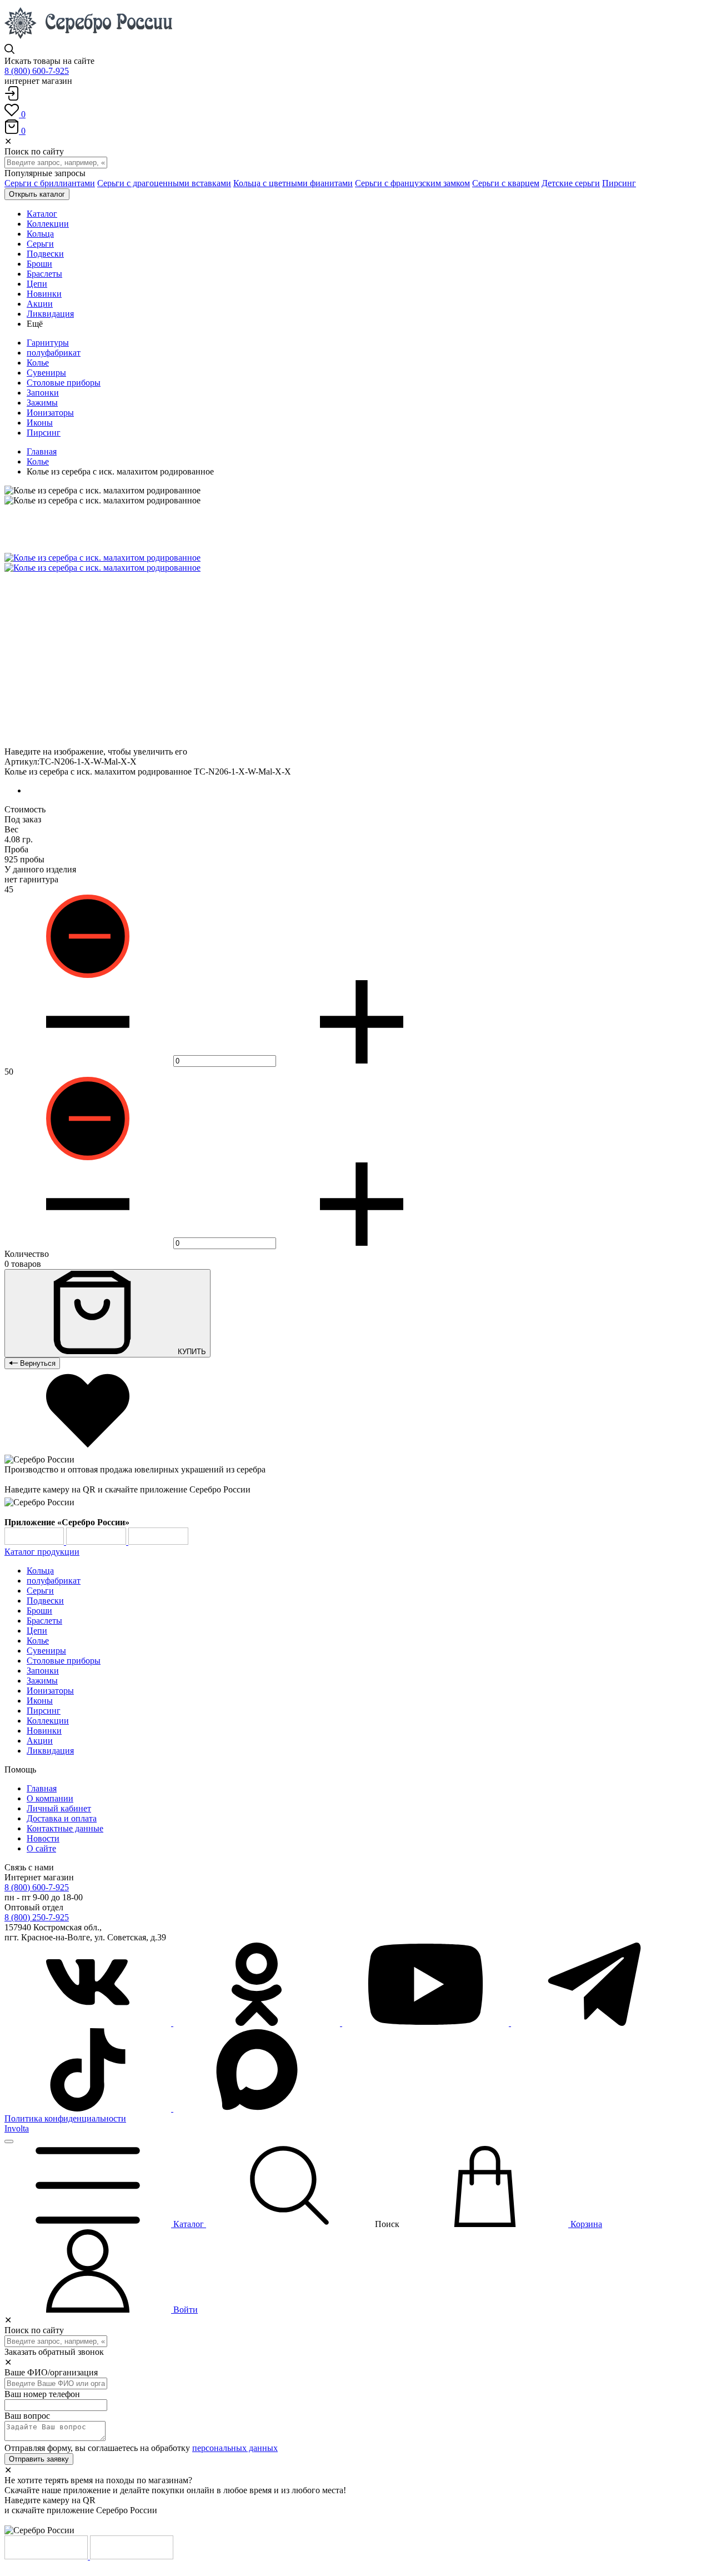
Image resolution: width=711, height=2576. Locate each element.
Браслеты (44, 1621)
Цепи (37, 1631)
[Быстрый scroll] (9, 2141)
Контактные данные (65, 1828)
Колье (38, 363)
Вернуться (37, 1363)
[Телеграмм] (594, 2023)
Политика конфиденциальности (65, 2118)
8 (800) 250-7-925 (37, 1917)
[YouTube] (427, 2023)
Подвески (45, 1601)
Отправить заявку (39, 2459)
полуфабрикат (54, 353)
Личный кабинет (59, 1808)
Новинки (44, 1731)
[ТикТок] (89, 2108)
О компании (50, 1798)
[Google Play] (35, 1542)
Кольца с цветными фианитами (293, 183)
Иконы (40, 423)
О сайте (41, 1848)
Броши (39, 1611)
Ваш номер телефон (42, 2394)
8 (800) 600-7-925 (37, 71)
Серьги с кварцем (506, 183)
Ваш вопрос (27, 2416)
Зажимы (42, 403)
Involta (17, 2128)
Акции (40, 1741)
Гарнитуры (48, 343)
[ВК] (89, 2023)
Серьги (40, 1591)
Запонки (43, 393)
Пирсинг (619, 183)
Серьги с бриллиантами (50, 183)
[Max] (257, 2108)
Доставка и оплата (62, 1818)
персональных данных (235, 2448)
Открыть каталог (37, 194)
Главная (42, 451)
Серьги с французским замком (412, 183)
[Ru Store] (158, 1542)
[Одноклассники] (258, 2023)
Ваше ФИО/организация (51, 2372)
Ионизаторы (50, 413)
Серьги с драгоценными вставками (164, 183)
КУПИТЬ (191, 1352)
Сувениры (46, 373)
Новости (43, 1838)
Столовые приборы (64, 383)
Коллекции (48, 1721)
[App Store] (97, 1542)
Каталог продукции (42, 1552)
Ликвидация (50, 1751)
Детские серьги (571, 183)
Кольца (40, 1571)
